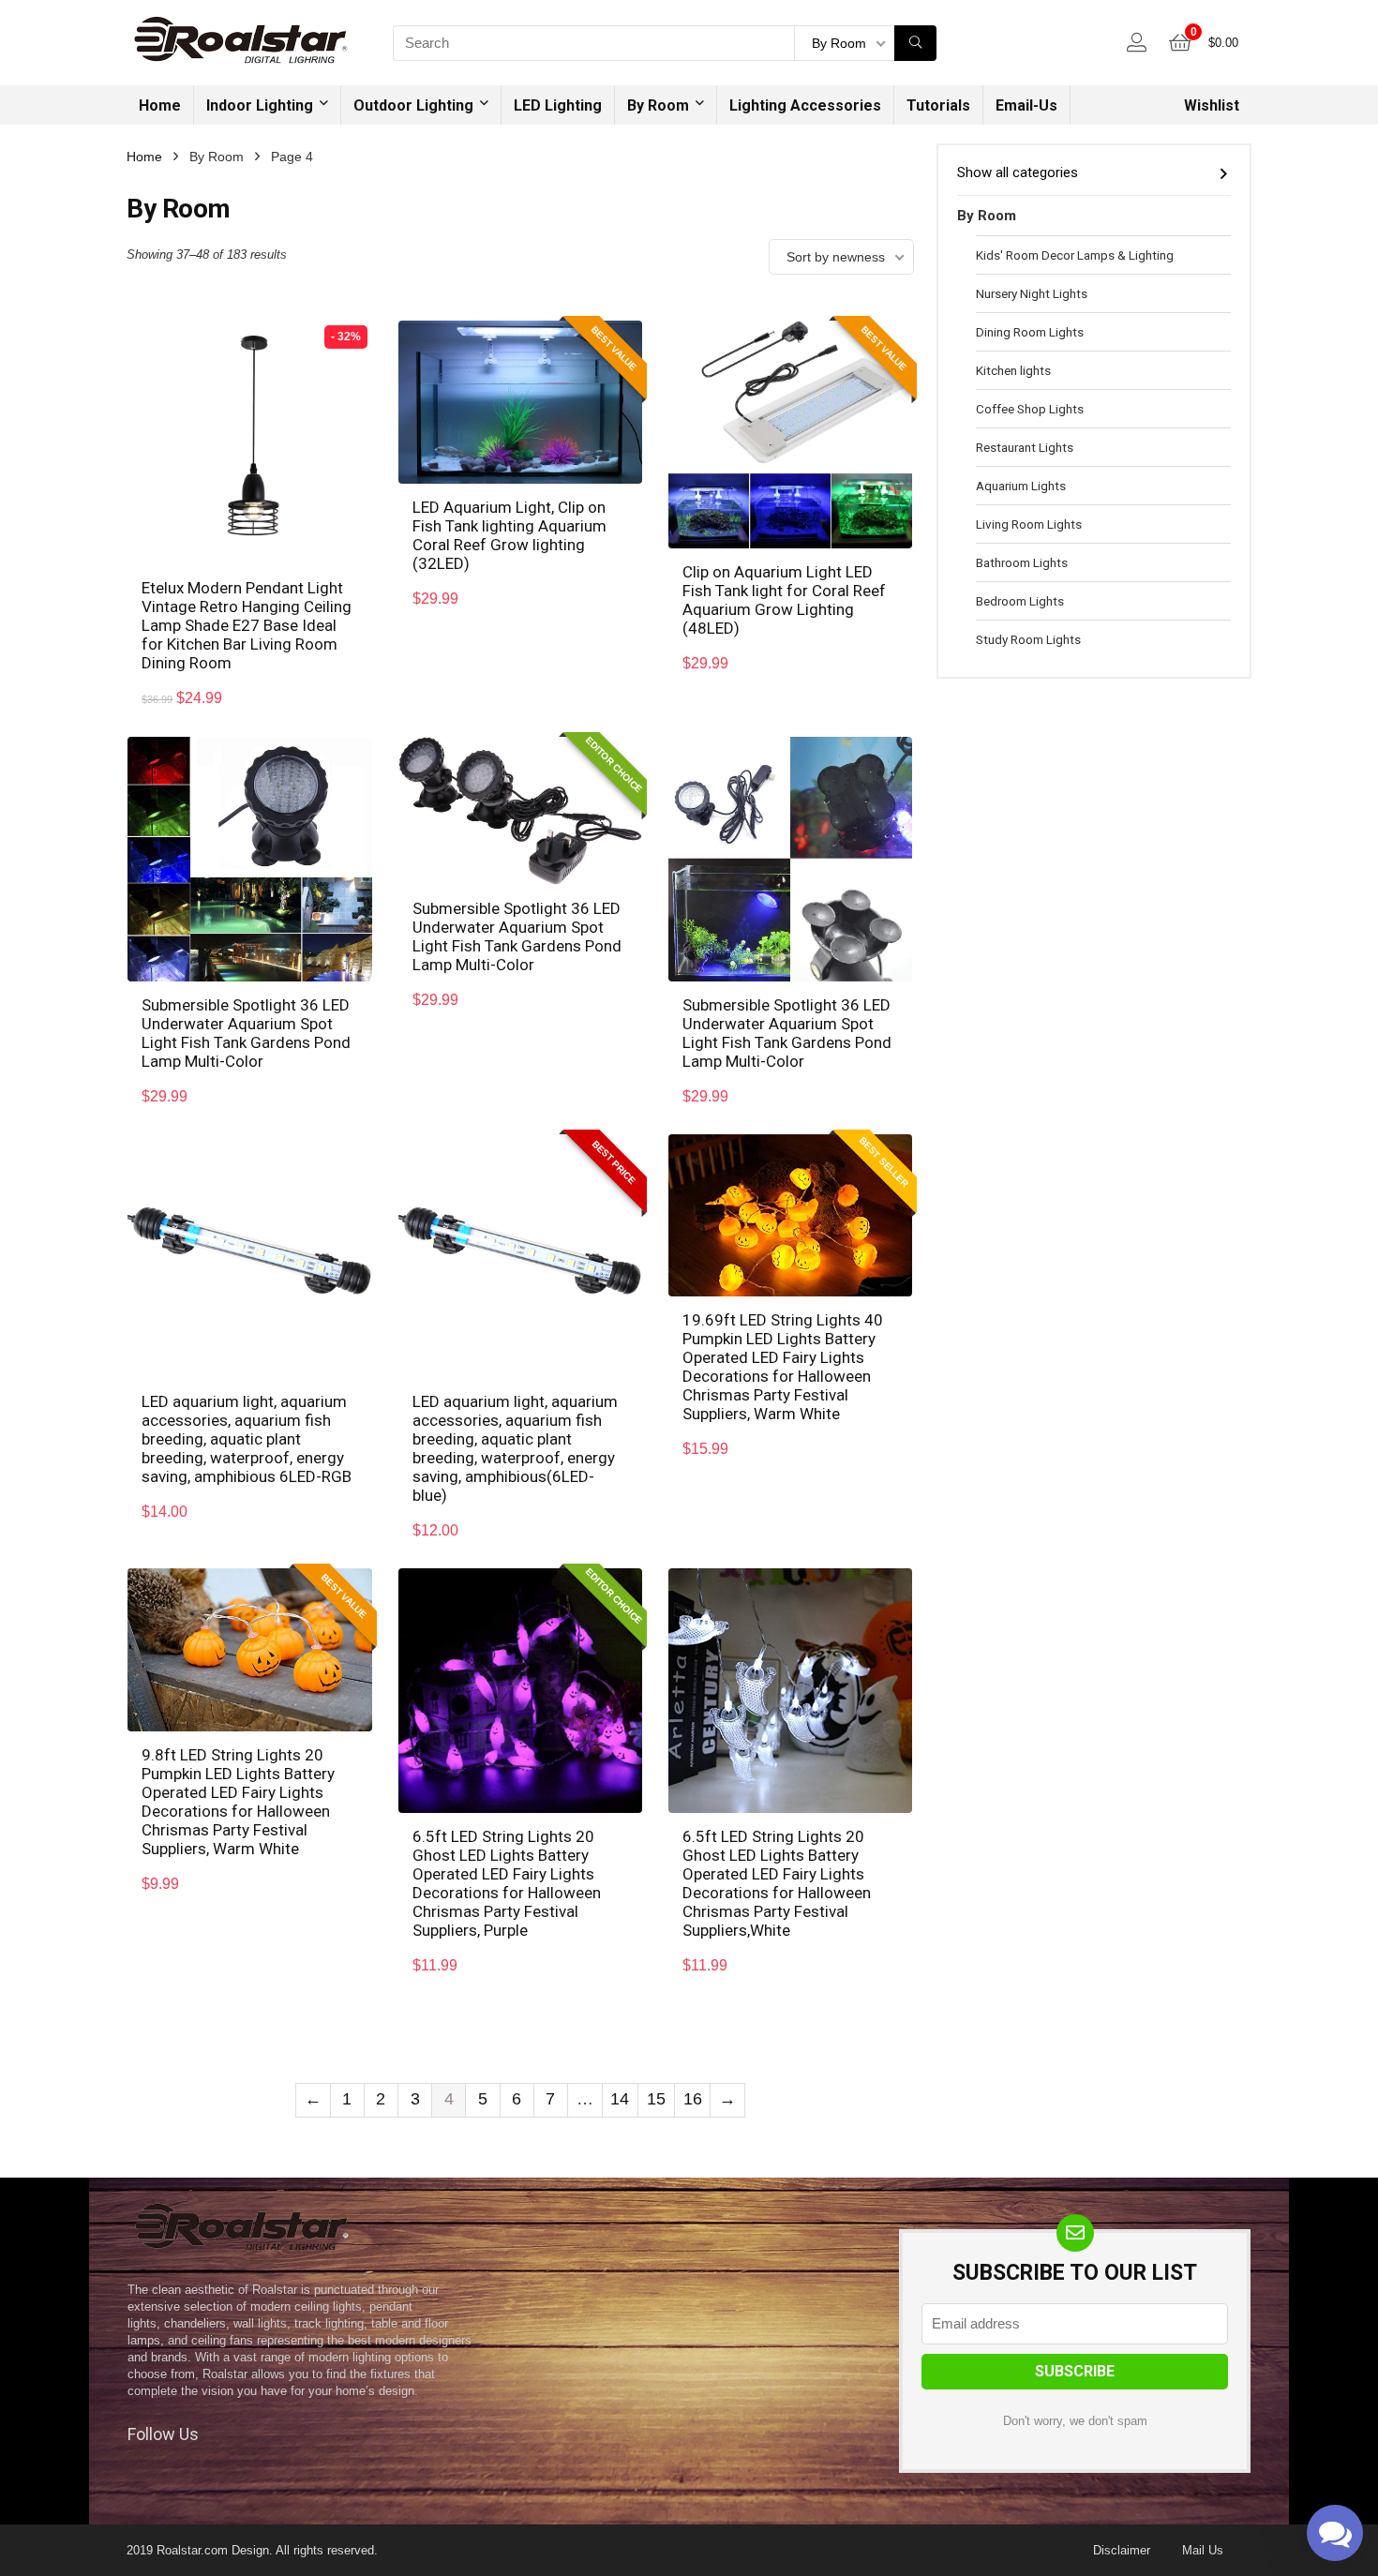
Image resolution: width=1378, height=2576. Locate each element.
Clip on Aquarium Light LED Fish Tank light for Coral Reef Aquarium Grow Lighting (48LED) (784, 600)
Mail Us (1203, 2550)
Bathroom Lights (1022, 562)
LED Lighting (558, 105)
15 (656, 2099)
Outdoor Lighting (413, 105)
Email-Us (1026, 105)
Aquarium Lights (1021, 486)
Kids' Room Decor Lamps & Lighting (1075, 255)
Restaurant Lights (1025, 447)
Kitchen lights (1013, 370)
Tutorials (938, 105)
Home (160, 105)
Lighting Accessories (805, 105)
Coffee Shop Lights (1030, 409)
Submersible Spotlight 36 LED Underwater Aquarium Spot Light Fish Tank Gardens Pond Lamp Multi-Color (246, 1033)
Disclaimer (1122, 2550)
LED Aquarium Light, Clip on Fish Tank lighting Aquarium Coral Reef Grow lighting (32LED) (509, 535)
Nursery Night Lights (1032, 293)
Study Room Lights (1028, 639)
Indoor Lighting (260, 105)
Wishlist (1212, 105)
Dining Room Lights (1030, 332)
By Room (658, 105)
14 (620, 2099)
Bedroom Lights (1020, 601)
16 (693, 2099)
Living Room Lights (1029, 524)
